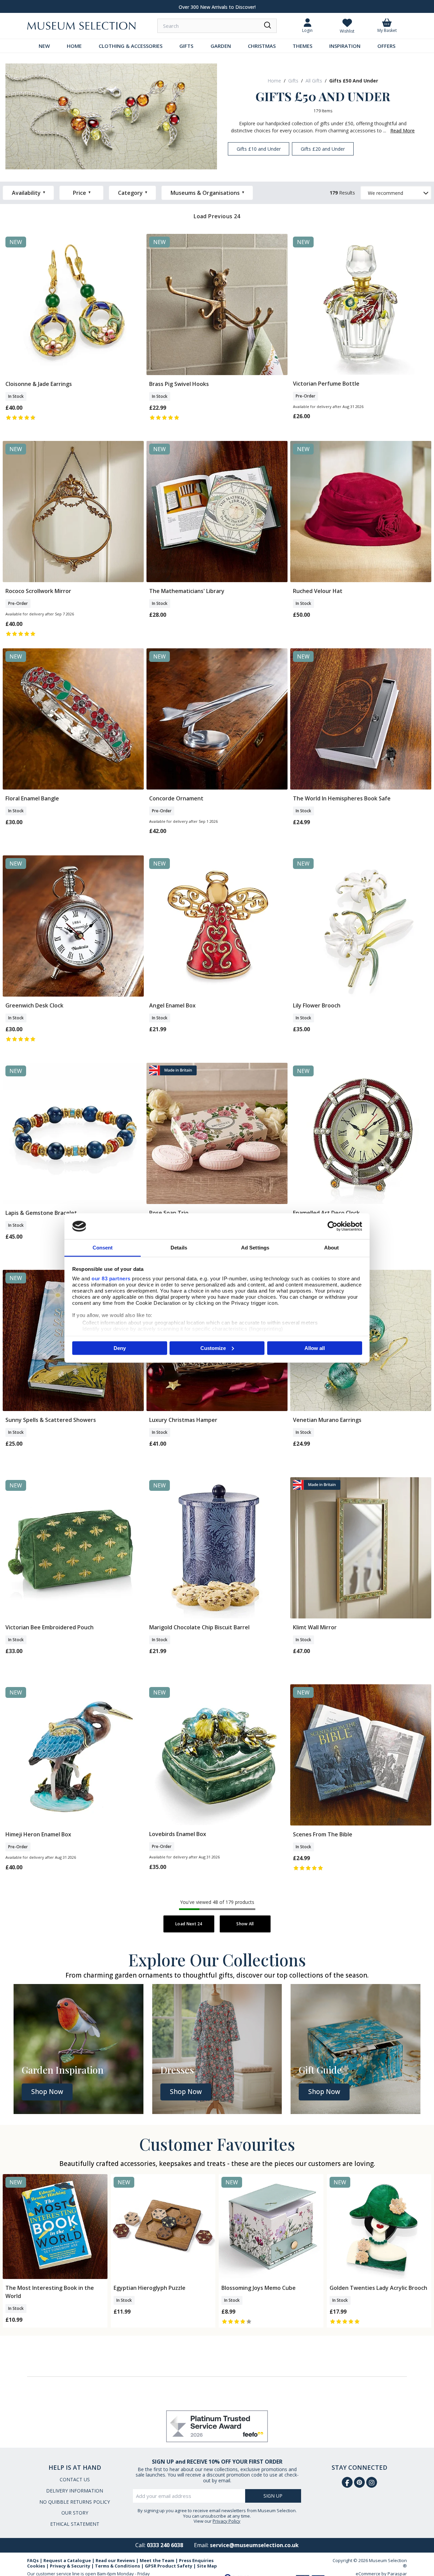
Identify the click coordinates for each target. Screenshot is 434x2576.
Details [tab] (179, 1248)
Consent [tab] (103, 1248)
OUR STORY (75, 2513)
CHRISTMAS (262, 46)
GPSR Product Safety (169, 2566)
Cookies (36, 2566)
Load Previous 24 (217, 216)
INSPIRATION (345, 46)
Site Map (207, 2566)
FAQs (33, 2560)
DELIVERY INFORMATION (75, 2491)
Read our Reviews (115, 2560)
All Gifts (314, 81)
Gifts (293, 81)
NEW (44, 46)
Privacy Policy (226, 2521)
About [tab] (332, 1248)
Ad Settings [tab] (255, 1248)
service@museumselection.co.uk (254, 2545)
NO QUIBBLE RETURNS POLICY (75, 2502)
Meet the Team (157, 2560)
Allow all (315, 1348)
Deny (120, 1348)
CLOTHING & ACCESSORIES (131, 46)
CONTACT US (75, 2479)
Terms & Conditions (117, 2566)
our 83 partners (111, 1278)
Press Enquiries (196, 2560)
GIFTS (186, 46)
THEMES (302, 46)
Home (274, 81)
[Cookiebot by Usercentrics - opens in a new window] (332, 1226)
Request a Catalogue (67, 2560)
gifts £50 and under (354, 81)
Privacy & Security (70, 2566)
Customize (213, 1348)
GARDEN (221, 46)
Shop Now (47, 2092)
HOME (74, 46)
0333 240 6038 (165, 2545)
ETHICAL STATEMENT (75, 2524)
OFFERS (386, 46)
